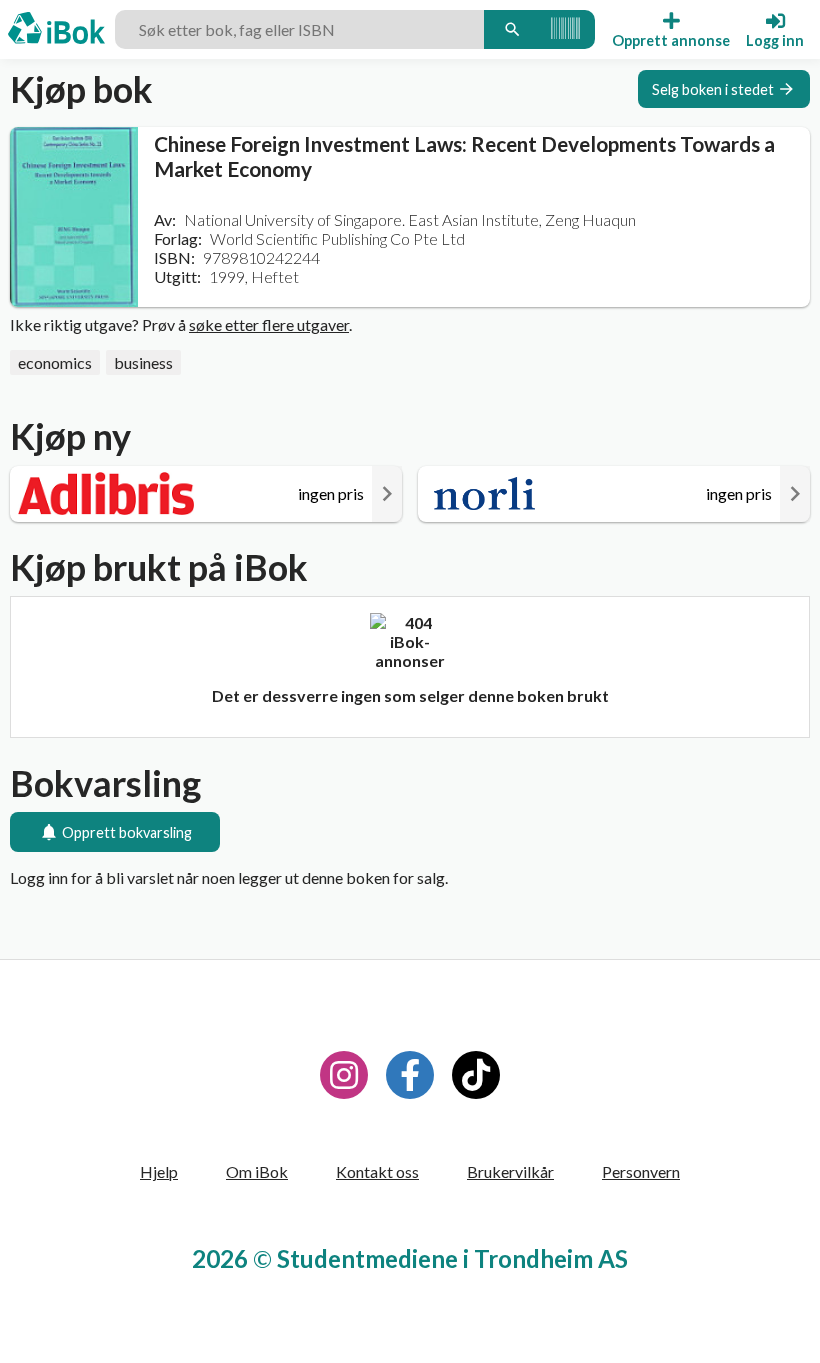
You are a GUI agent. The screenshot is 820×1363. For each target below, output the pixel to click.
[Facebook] (410, 1075)
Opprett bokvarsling (127, 832)
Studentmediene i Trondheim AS (452, 1258)
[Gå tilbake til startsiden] (56, 30)
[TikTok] (476, 1075)
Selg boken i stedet (713, 89)
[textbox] (300, 29)
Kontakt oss (377, 1171)
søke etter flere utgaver (269, 324)
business (143, 362)
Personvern (641, 1171)
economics (55, 362)
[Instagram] (344, 1075)
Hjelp (159, 1171)
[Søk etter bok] (512, 29)
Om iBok (257, 1171)
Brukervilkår (510, 1171)
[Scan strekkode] (565, 29)
